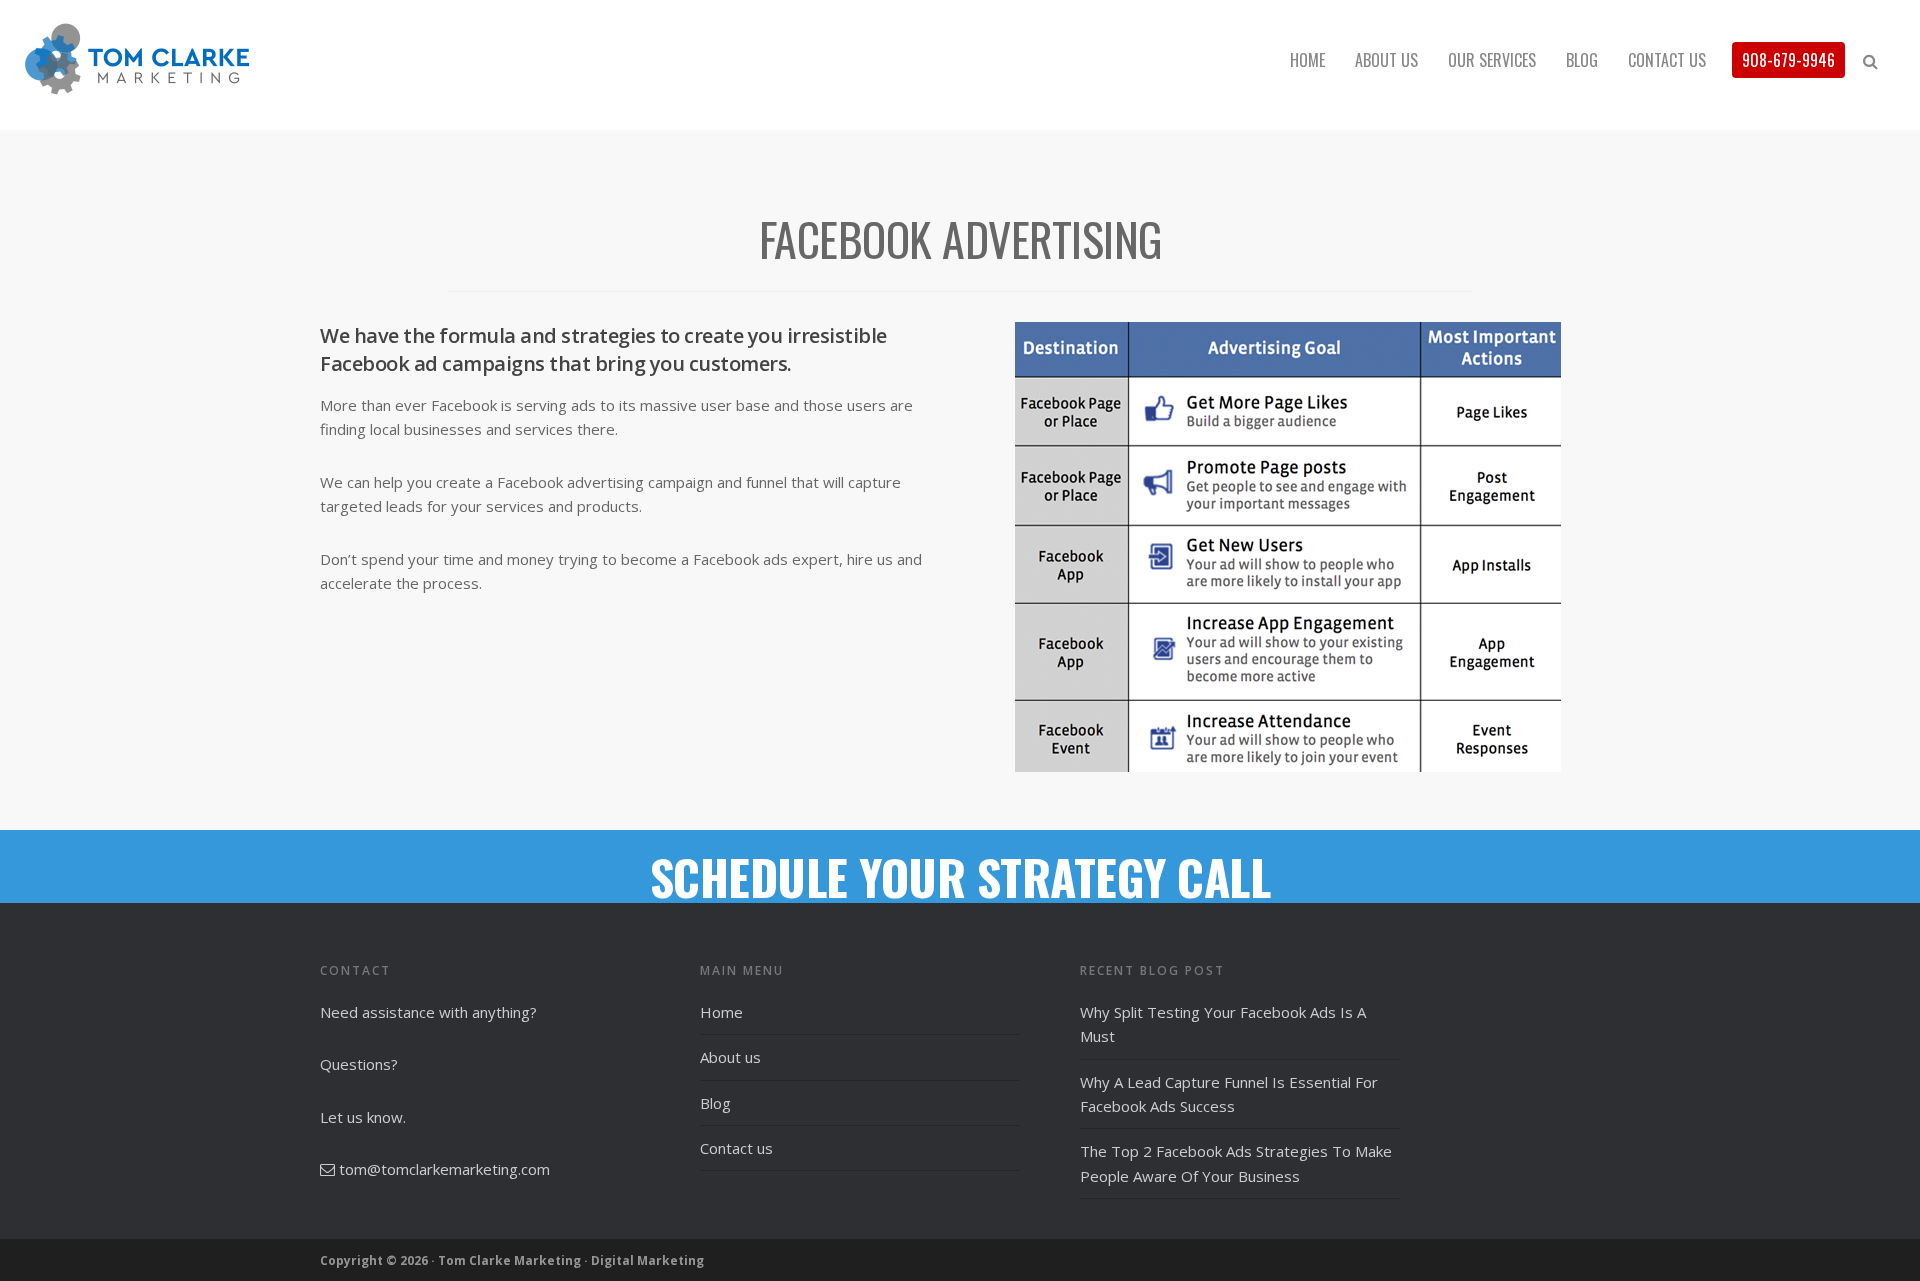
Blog (715, 1103)
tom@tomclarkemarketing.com (444, 1169)
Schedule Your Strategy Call (960, 876)
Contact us (736, 1148)
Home (721, 1012)
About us (730, 1057)
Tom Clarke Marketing (200, 60)
